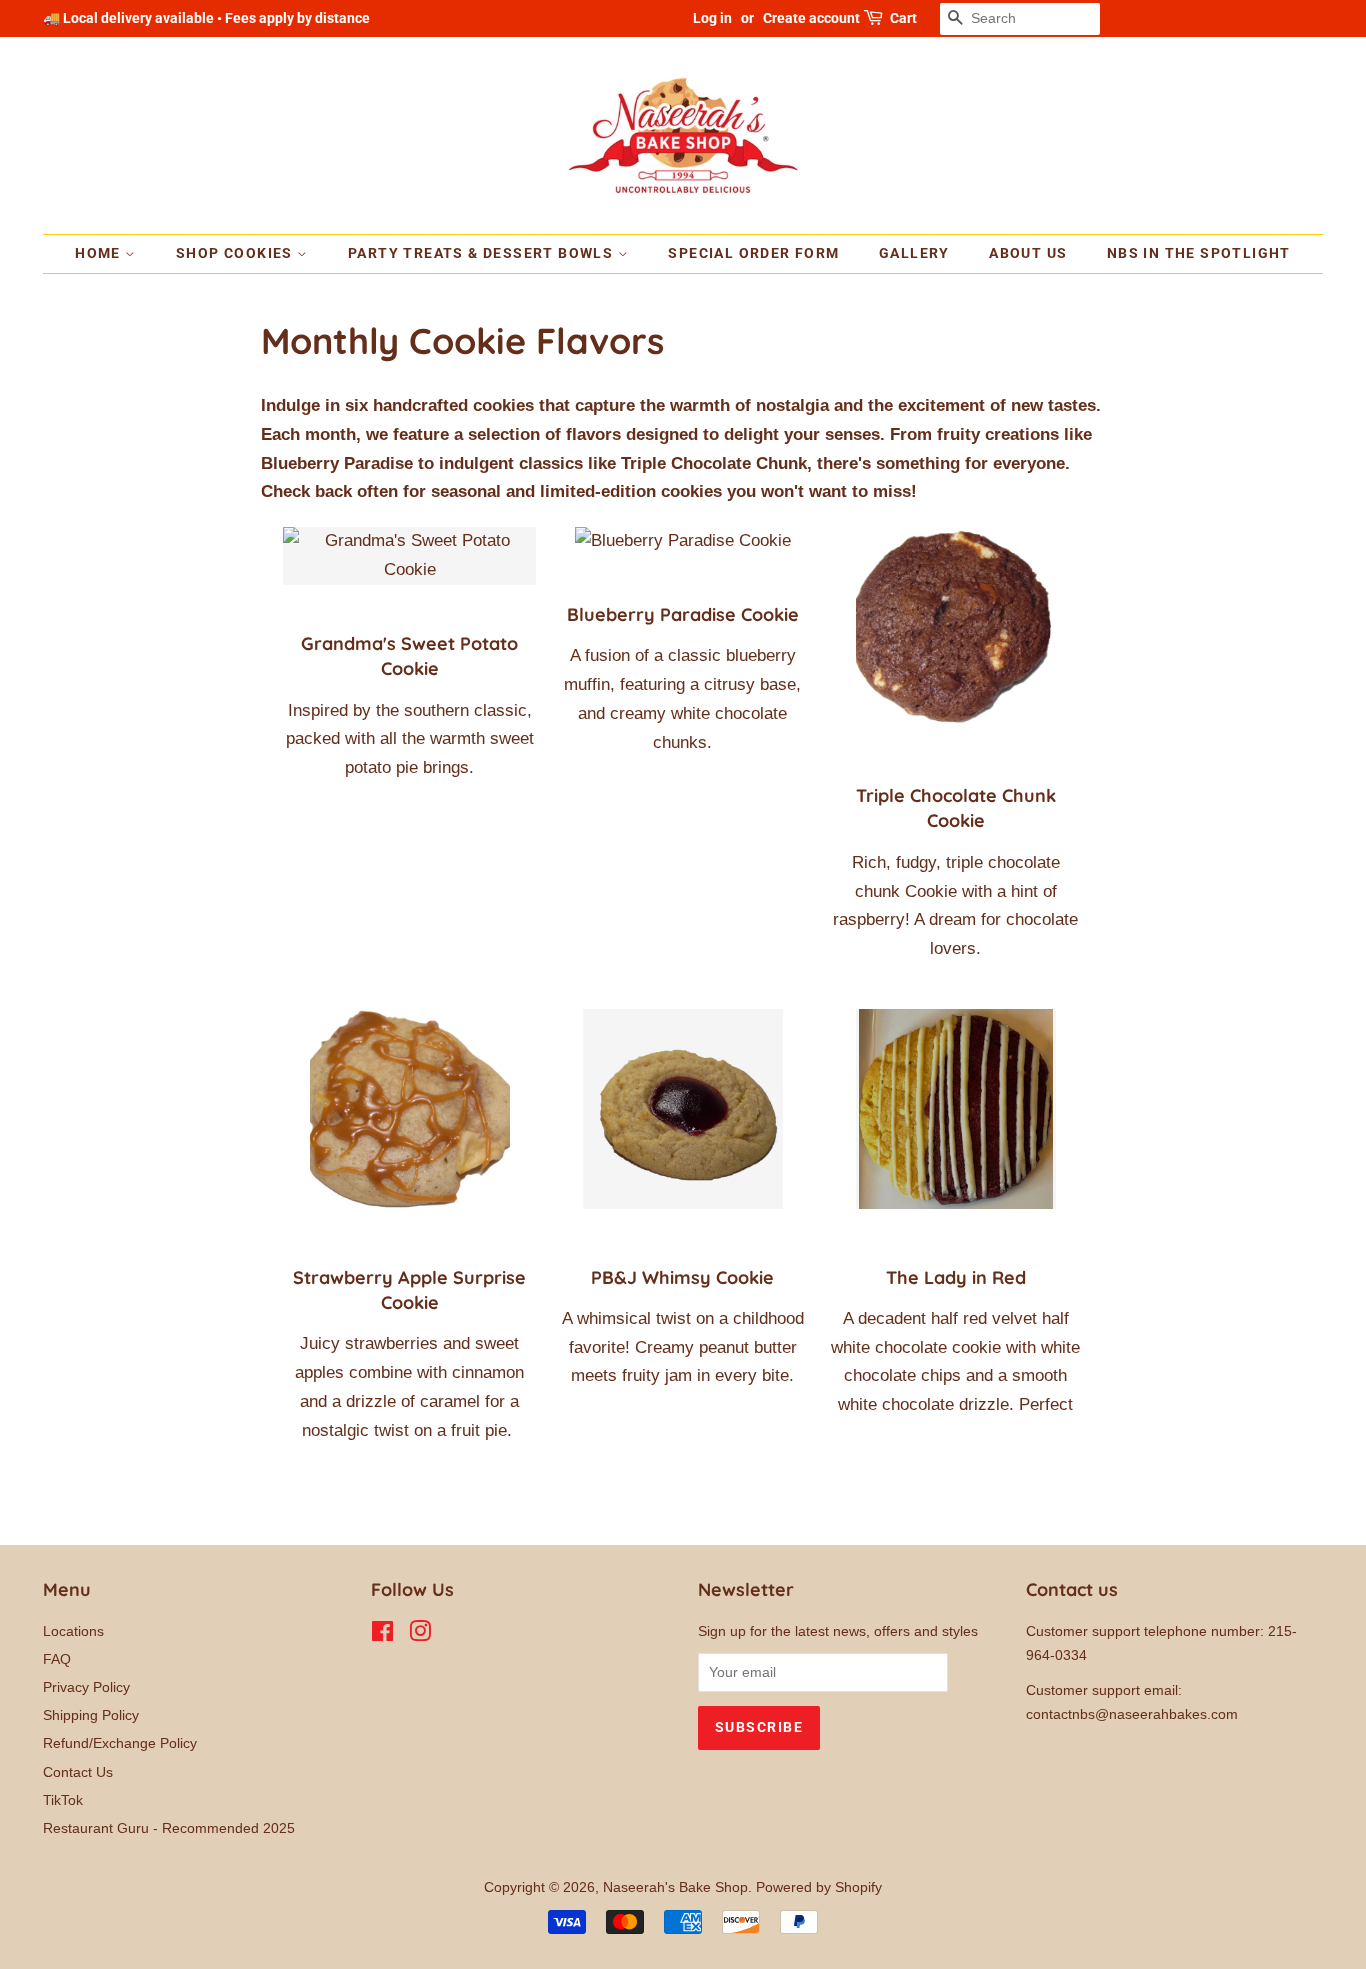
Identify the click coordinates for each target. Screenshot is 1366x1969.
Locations (73, 1631)
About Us (1028, 253)
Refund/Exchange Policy (120, 1743)
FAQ (57, 1659)
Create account (811, 18)
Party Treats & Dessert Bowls (483, 253)
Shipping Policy (91, 1715)
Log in (712, 18)
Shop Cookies (236, 253)
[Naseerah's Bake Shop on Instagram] (420, 1635)
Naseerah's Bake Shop (675, 1887)
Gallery (914, 253)
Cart (903, 18)
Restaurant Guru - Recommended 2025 (169, 1828)
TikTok (63, 1800)
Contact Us (78, 1772)
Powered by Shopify (819, 1887)
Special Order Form (753, 253)
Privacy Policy (86, 1687)
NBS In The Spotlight (1199, 253)
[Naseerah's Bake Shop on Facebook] (382, 1635)
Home (100, 253)
